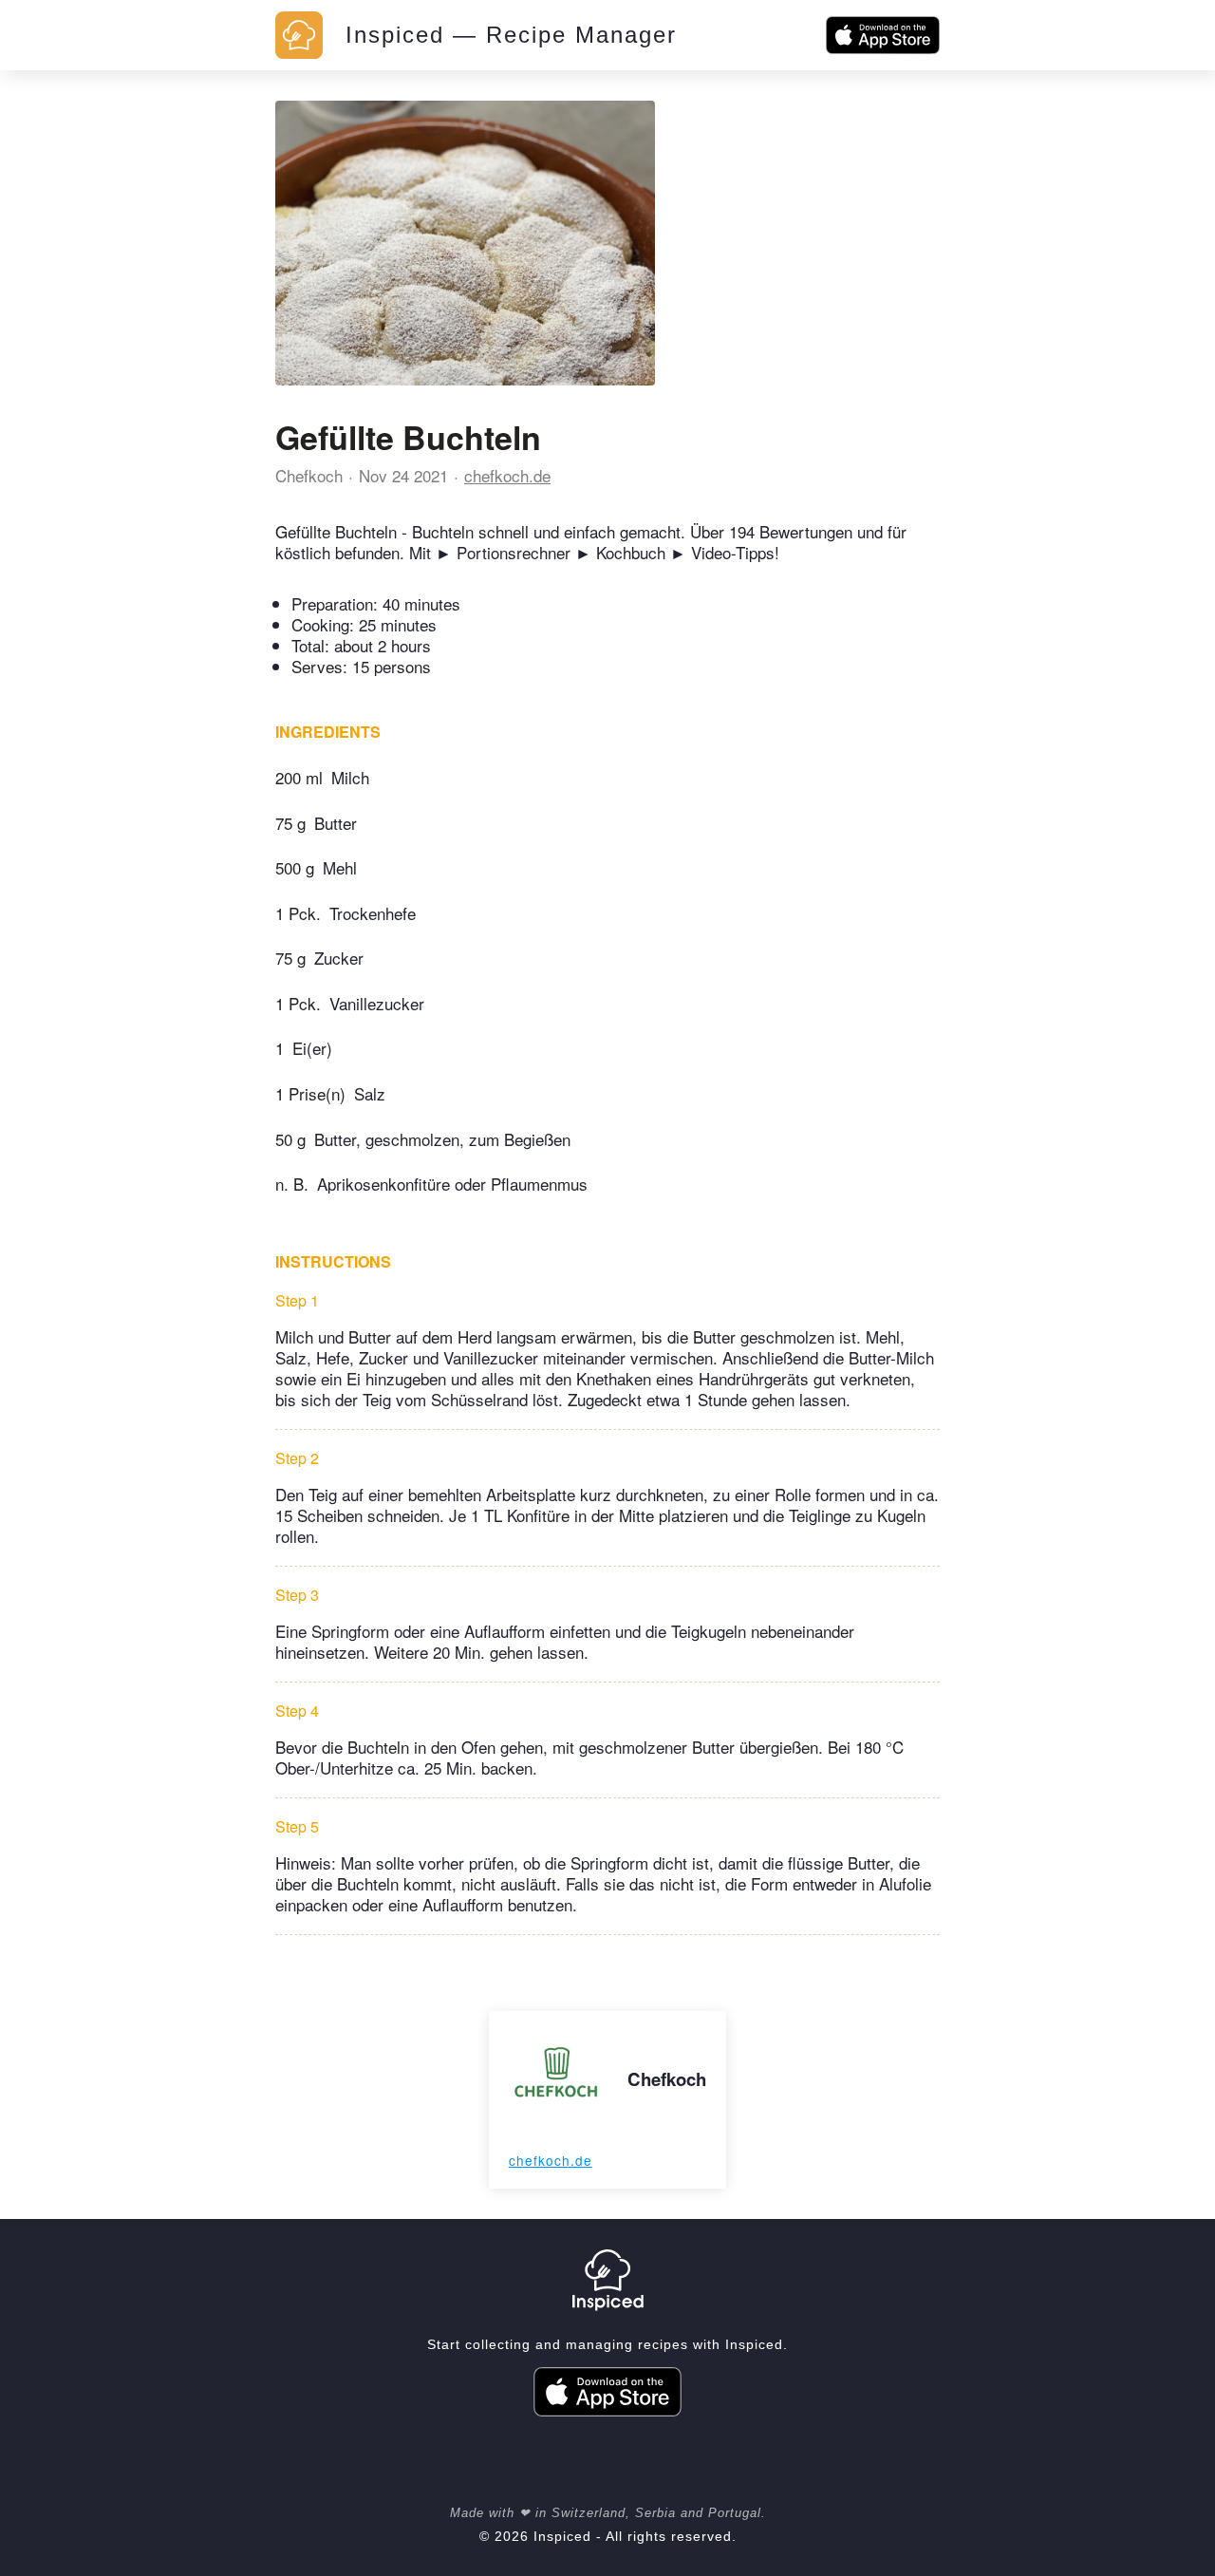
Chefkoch (309, 475)
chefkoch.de (507, 475)
